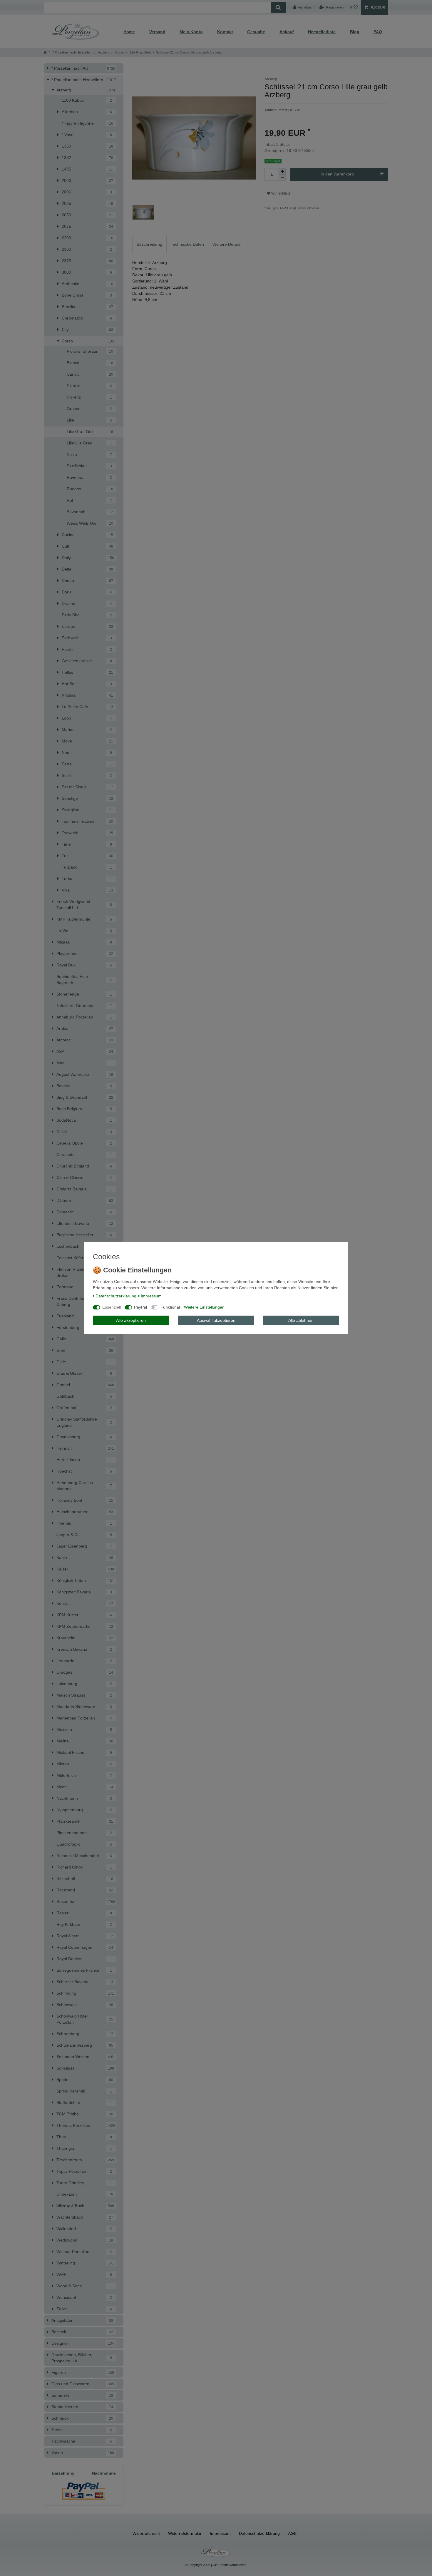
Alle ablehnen (301, 1320)
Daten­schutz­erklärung (116, 1296)
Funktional (170, 1307)
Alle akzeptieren (131, 1320)
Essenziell (112, 1307)
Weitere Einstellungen (204, 1307)
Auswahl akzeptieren (216, 1320)
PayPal (140, 1307)
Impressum (151, 1296)
